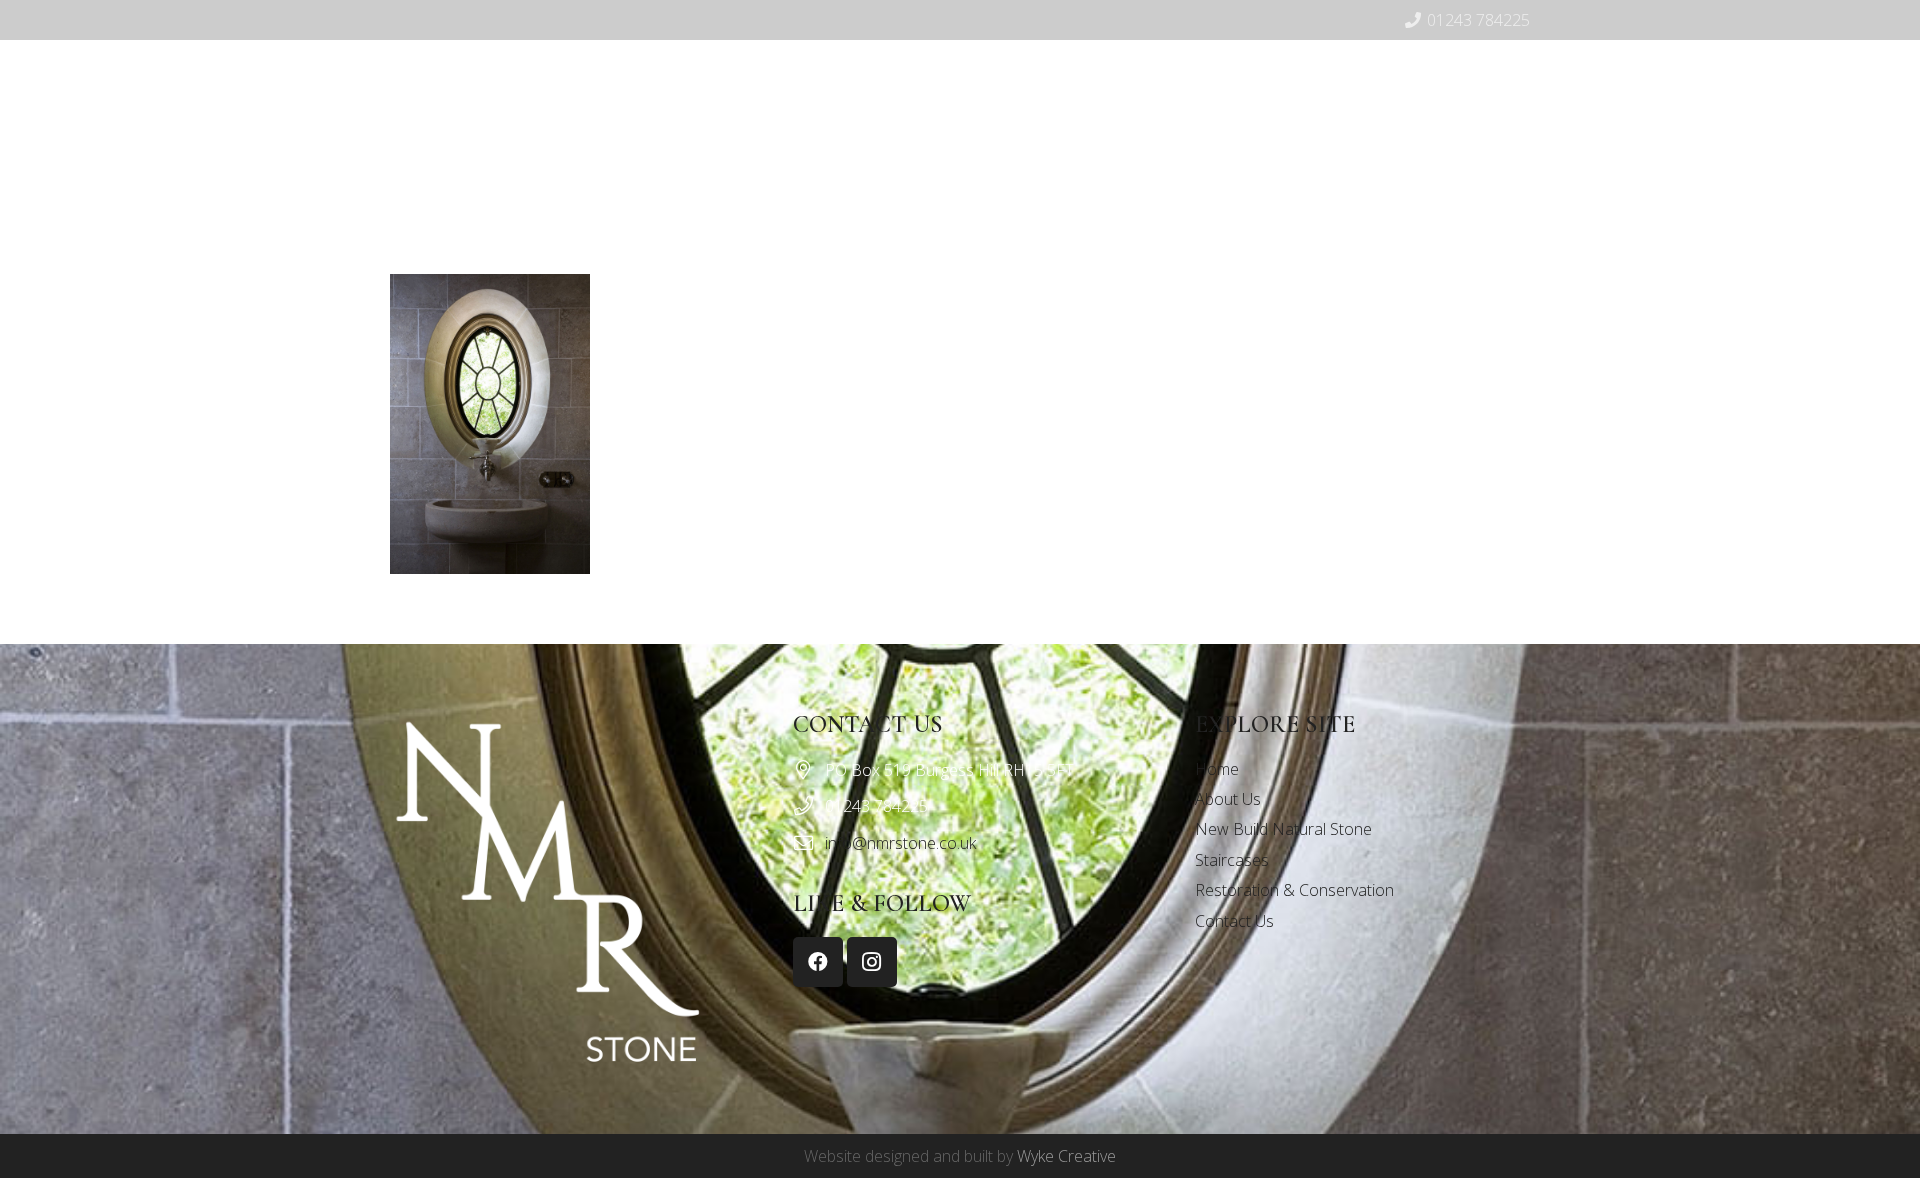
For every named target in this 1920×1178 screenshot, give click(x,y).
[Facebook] (1226, 185)
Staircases (1232, 860)
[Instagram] (1258, 185)
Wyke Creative (1066, 1156)
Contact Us (1234, 921)
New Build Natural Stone (1283, 829)
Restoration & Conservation (1294, 890)
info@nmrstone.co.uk (900, 843)
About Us (1228, 799)
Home (1217, 769)
